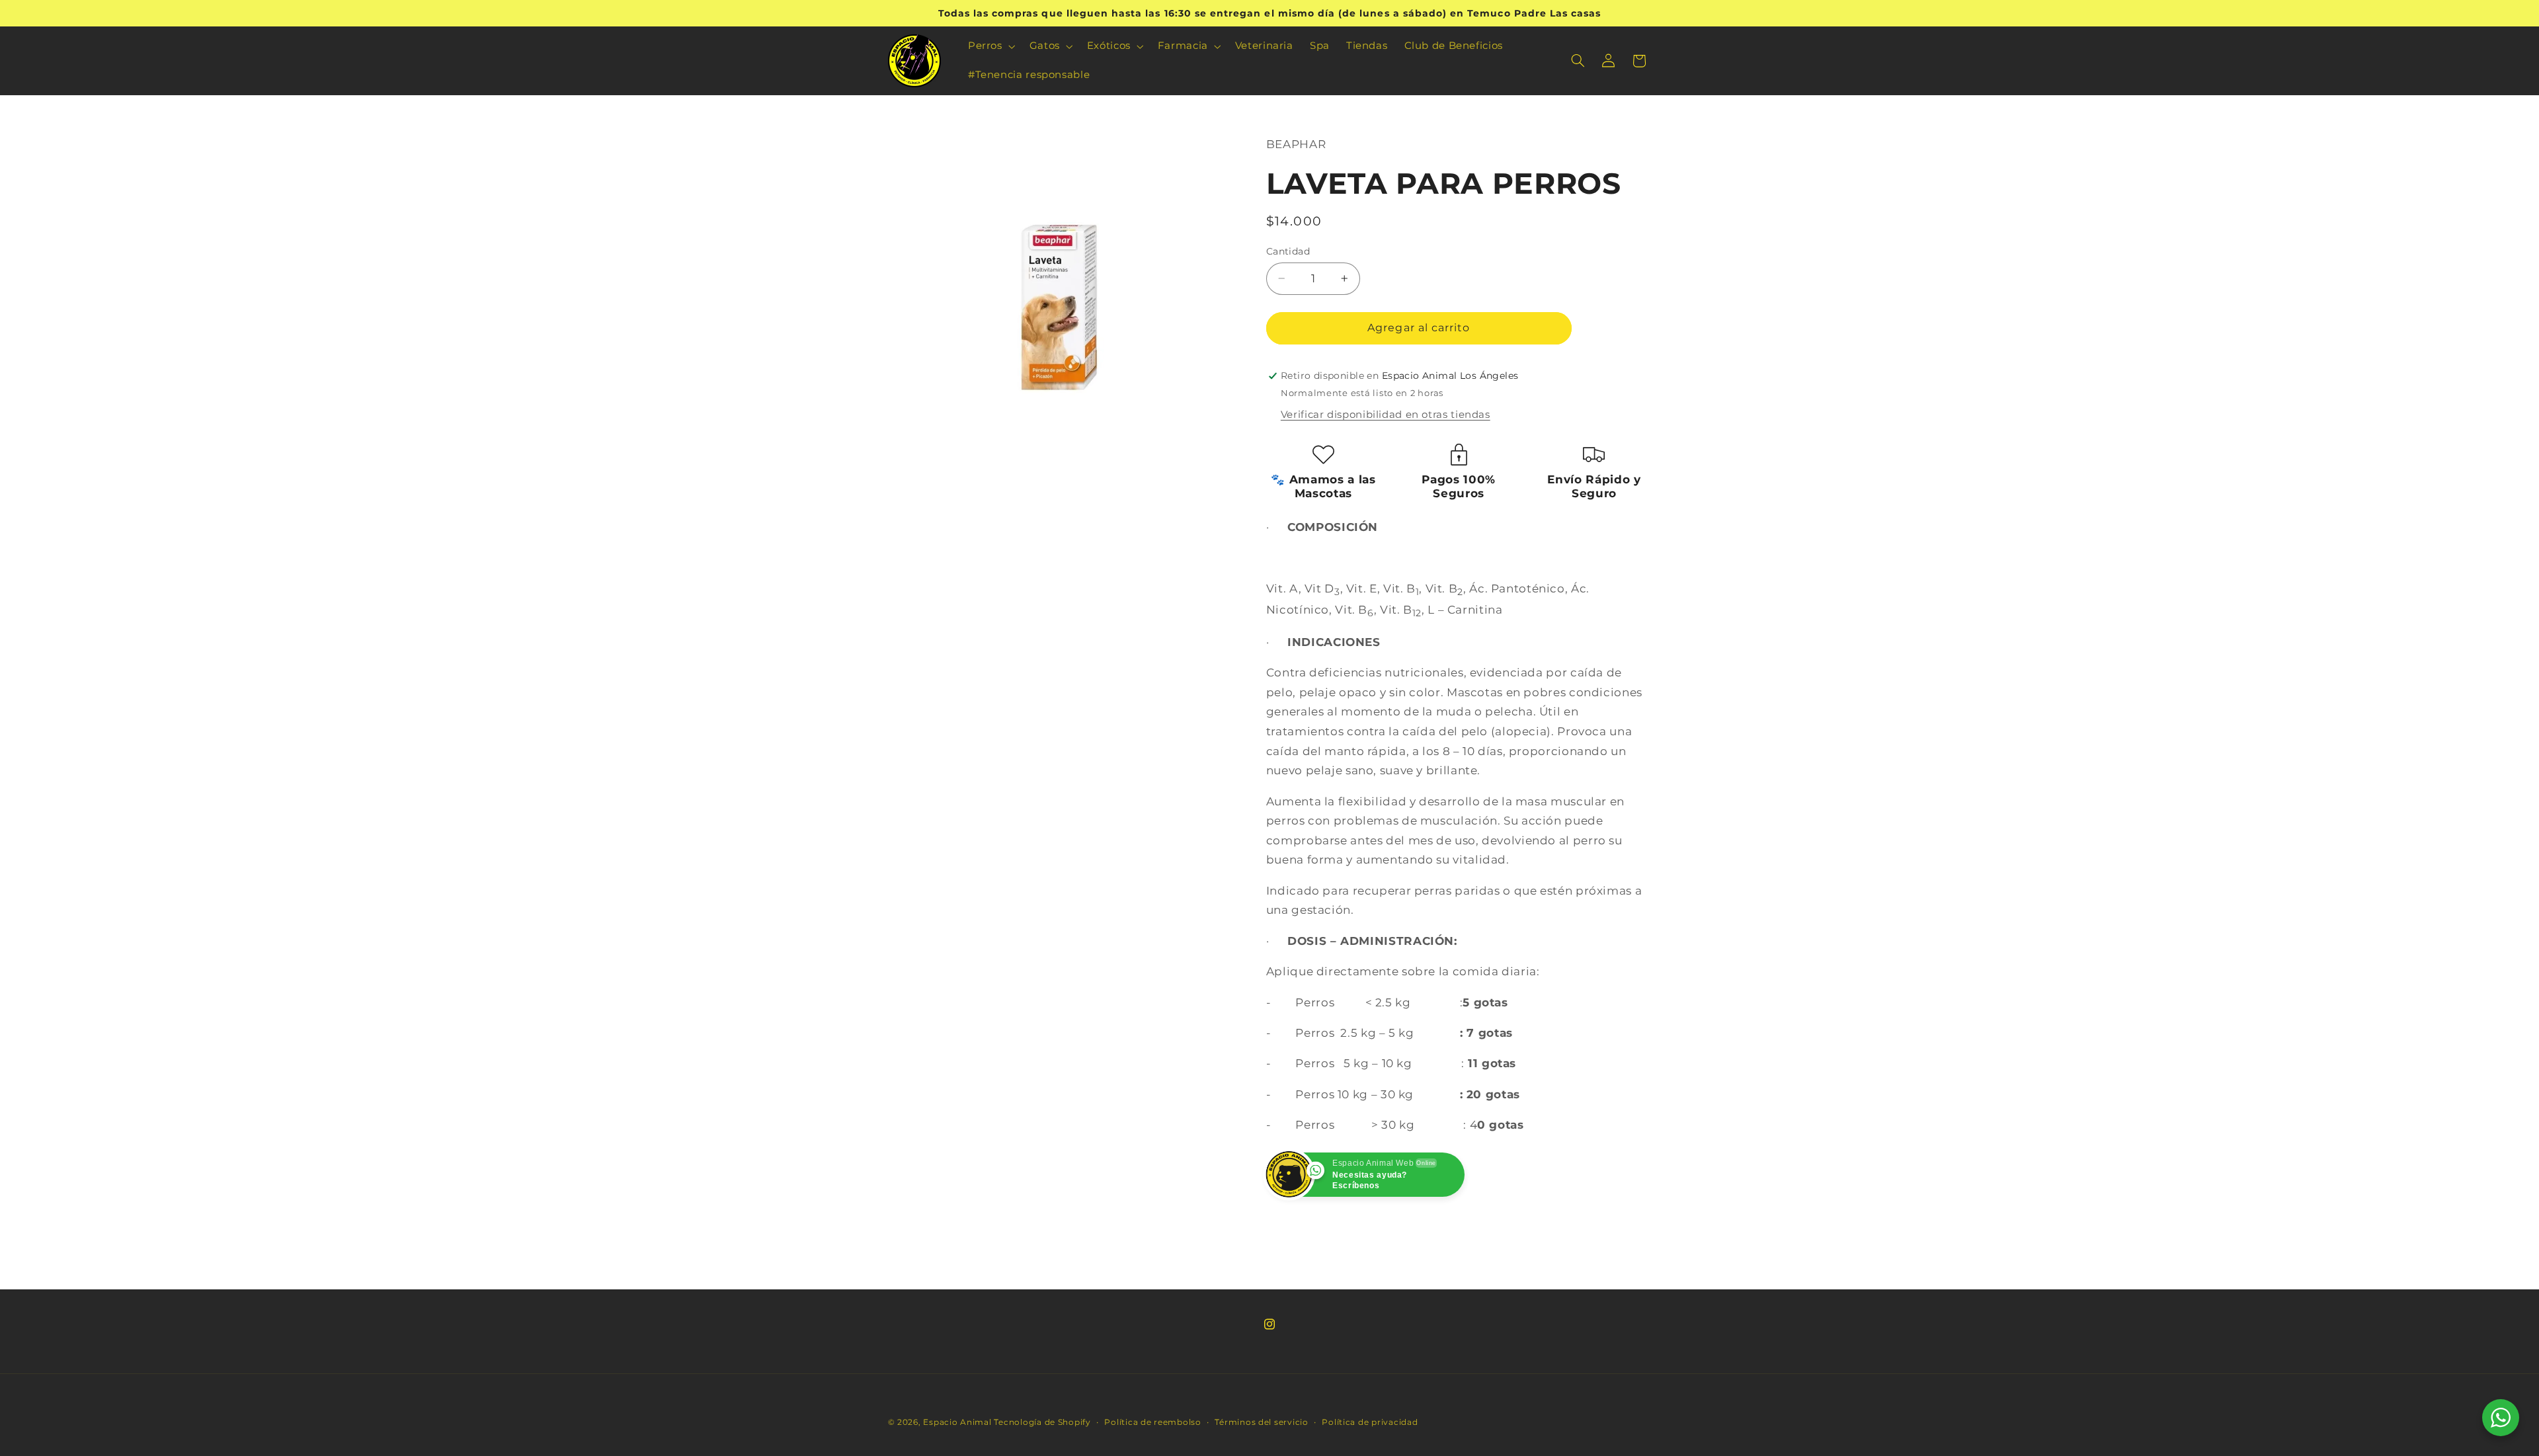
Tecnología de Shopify (1042, 1422)
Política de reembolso (1152, 1422)
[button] (990, 46)
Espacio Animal (957, 1422)
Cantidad (1288, 251)
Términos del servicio (1261, 1422)
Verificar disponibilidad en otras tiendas (1386, 415)
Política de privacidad (1370, 1422)
